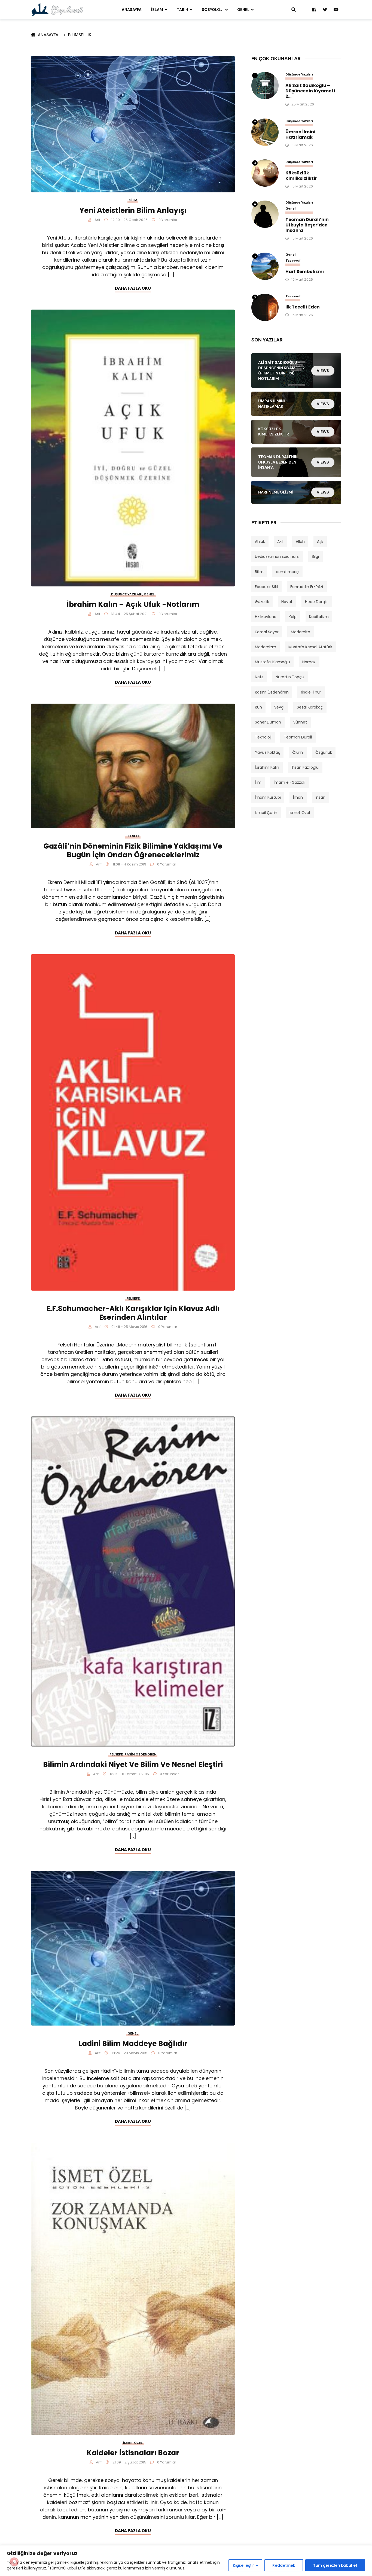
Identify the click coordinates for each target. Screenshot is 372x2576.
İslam (157, 10)
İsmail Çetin (266, 813)
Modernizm (266, 647)
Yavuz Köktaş (267, 752)
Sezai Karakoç (310, 707)
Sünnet (300, 722)
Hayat (287, 602)
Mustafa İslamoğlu (272, 662)
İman (298, 797)
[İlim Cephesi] (57, 9)
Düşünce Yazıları (127, 594)
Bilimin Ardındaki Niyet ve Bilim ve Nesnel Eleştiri (133, 1764)
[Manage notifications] (14, 2562)
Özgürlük (324, 752)
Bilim (133, 200)
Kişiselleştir (243, 2565)
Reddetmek (284, 2565)
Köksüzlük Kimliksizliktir (301, 176)
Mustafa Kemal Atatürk (310, 647)
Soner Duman (268, 722)
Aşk (320, 541)
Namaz (309, 662)
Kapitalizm (319, 617)
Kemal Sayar (267, 632)
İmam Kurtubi (268, 797)
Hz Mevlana (266, 617)
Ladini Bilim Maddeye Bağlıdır (133, 2044)
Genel (243, 10)
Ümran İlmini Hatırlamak (300, 135)
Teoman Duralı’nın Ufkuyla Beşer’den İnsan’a (307, 225)
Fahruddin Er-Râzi (307, 587)
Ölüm (298, 752)
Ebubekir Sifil (266, 587)
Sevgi (279, 707)
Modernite (301, 632)
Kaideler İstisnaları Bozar (133, 2453)
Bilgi (315, 556)
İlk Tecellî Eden (303, 307)
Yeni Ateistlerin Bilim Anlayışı (133, 210)
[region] (186, 2561)
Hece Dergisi (317, 602)
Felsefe (133, 836)
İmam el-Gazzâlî (289, 782)
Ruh (258, 707)
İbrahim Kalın (267, 767)
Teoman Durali (298, 737)
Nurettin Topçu (290, 677)
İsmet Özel (133, 2443)
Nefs (259, 677)
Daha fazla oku (133, 288)
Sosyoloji (213, 10)
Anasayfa (132, 10)
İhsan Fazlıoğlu (305, 767)
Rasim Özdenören (141, 1754)
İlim (258, 782)
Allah (300, 541)
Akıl (280, 541)
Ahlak (260, 541)
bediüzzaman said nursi (277, 556)
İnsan (320, 797)
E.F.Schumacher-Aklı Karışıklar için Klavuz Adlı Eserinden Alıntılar (133, 1313)
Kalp (293, 617)
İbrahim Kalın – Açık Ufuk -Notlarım (133, 604)
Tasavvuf (293, 261)
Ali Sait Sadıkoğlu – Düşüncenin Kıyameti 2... (310, 91)
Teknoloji (263, 737)
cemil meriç (287, 572)
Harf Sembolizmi (305, 272)
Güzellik (262, 602)
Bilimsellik (80, 35)
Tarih (182, 10)
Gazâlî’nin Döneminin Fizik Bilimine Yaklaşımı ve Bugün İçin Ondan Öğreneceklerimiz (133, 850)
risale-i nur (311, 692)
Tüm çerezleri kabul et (335, 2565)
